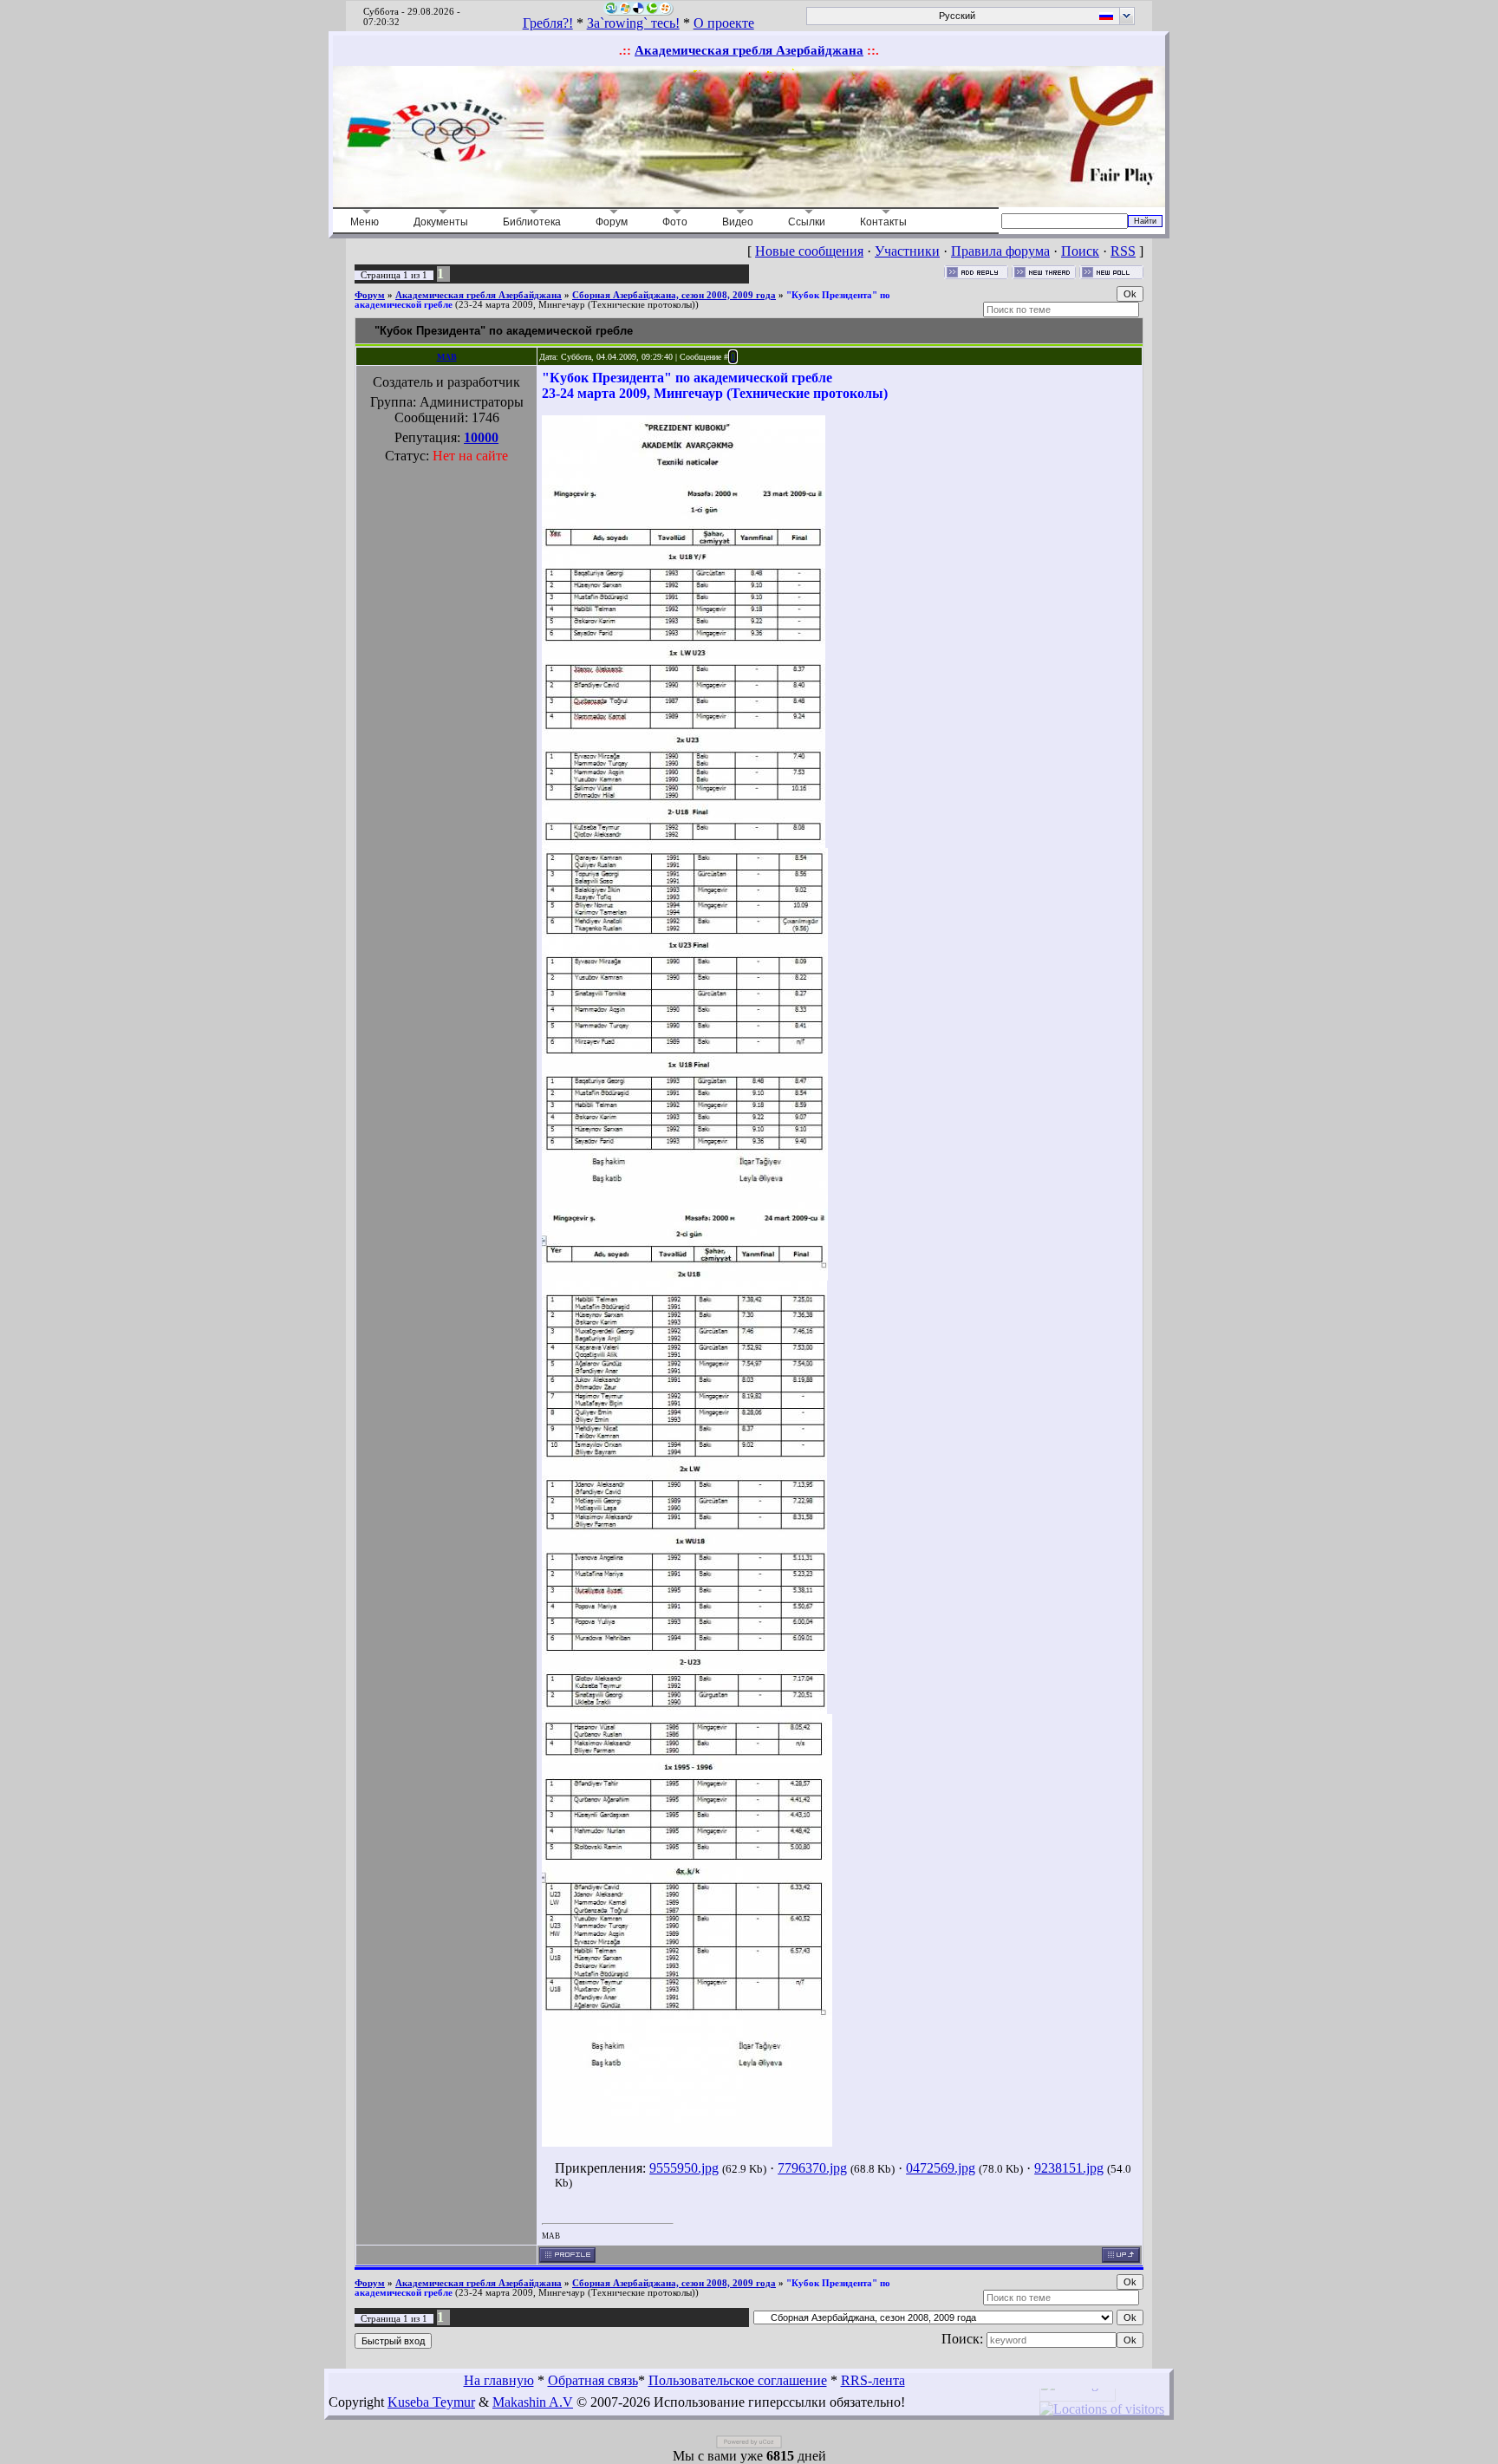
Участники (907, 251)
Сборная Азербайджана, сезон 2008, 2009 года (674, 295)
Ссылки (807, 222)
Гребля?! (548, 23)
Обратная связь (593, 2380)
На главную (499, 2380)
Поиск (1080, 251)
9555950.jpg (684, 2168)
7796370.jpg (812, 2168)
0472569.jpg (941, 2168)
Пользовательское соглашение (738, 2380)
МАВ (447, 357)
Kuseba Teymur (431, 2402)
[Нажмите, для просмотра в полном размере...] (684, 843)
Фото (675, 222)
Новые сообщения (809, 251)
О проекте (724, 23)
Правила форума (1000, 251)
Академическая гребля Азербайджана (749, 50)
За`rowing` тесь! (633, 23)
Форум (612, 222)
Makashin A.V (533, 2402)
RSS (1123, 251)
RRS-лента (873, 2380)
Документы (441, 222)
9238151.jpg (1069, 2168)
